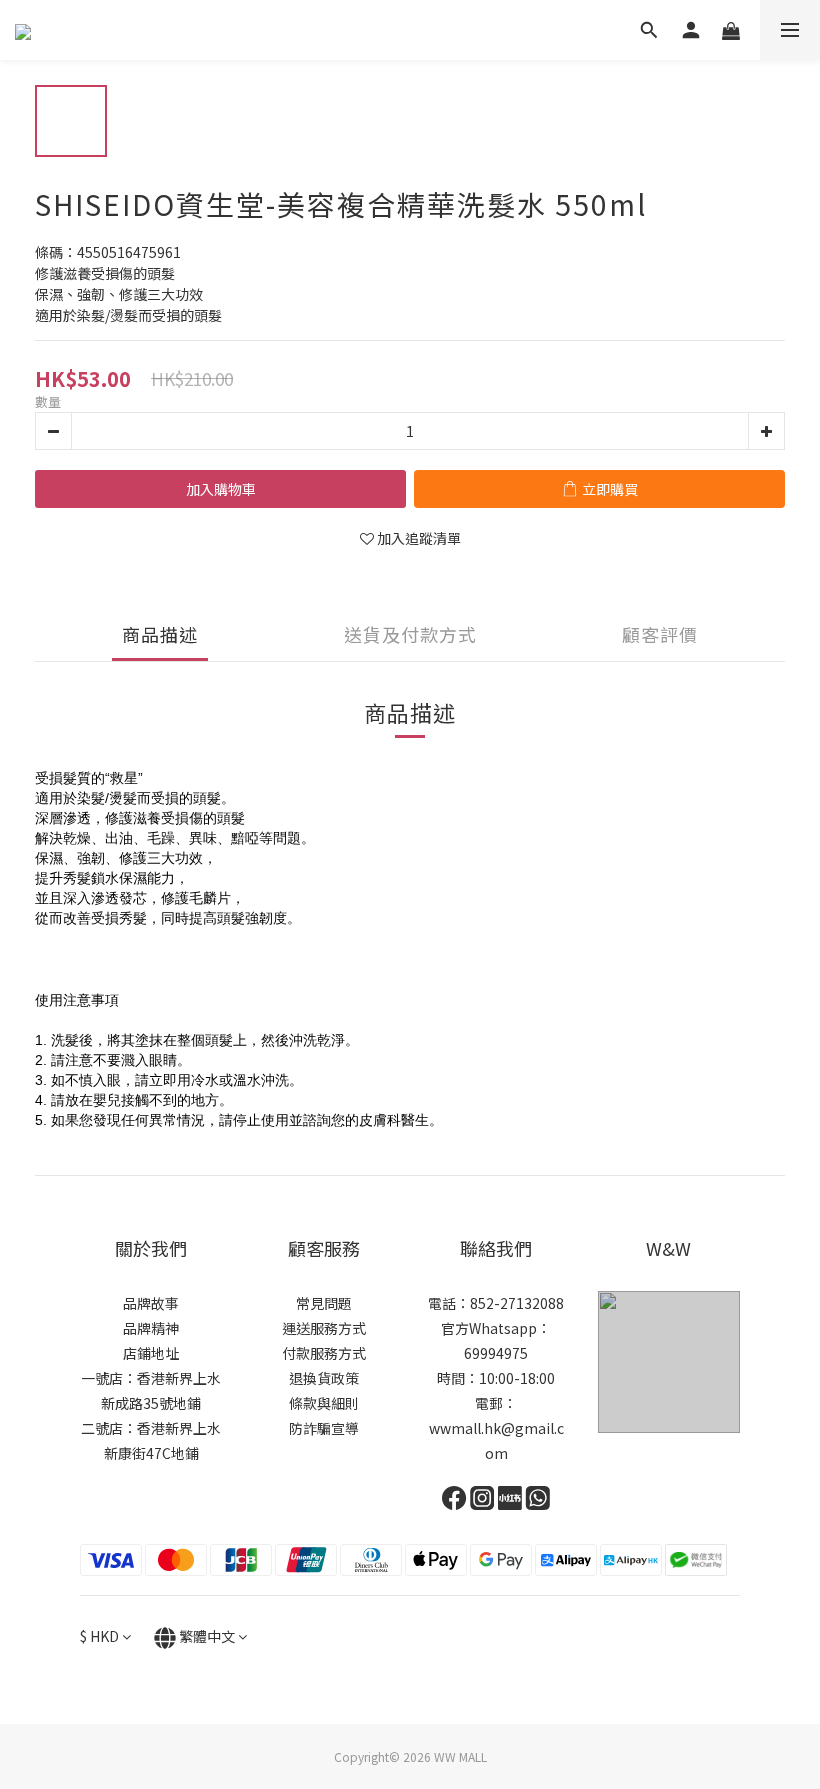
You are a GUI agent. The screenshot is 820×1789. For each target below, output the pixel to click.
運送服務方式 (324, 1328)
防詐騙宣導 (324, 1428)
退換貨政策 (324, 1378)
